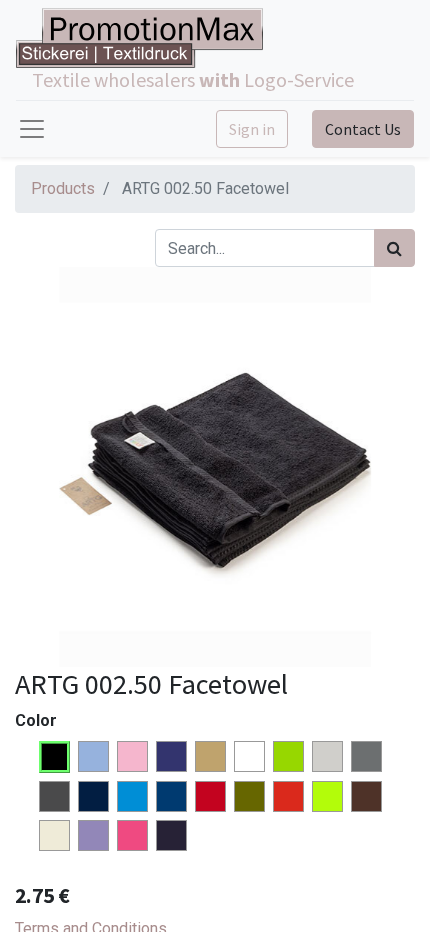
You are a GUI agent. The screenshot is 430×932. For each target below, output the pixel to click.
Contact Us (363, 129)
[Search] (394, 248)
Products (63, 188)
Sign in (252, 129)
